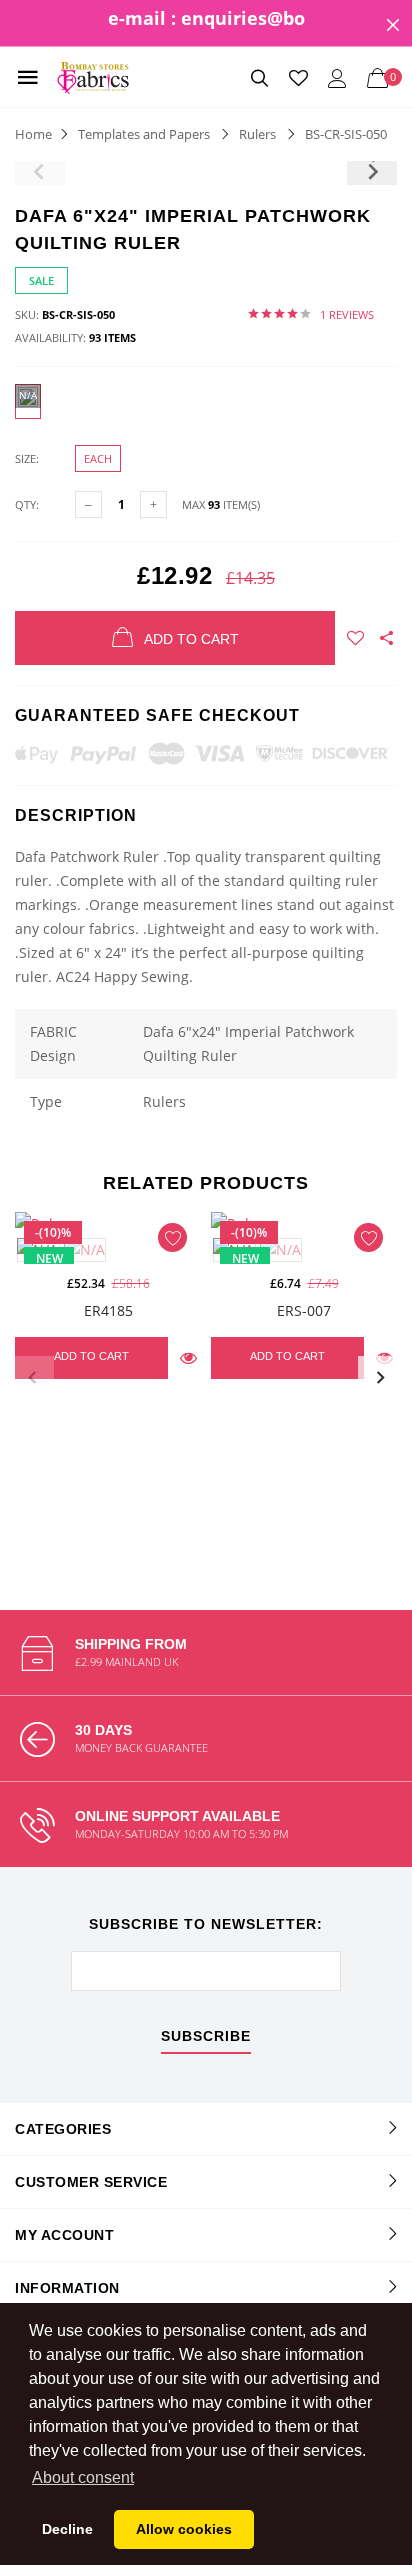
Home (33, 134)
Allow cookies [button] (184, 2529)
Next (380, 1378)
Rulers (257, 134)
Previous (32, 1378)
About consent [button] (83, 2477)
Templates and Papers (144, 134)
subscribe (206, 2036)
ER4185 (108, 1310)
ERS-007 (304, 1310)
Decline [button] (67, 2529)
